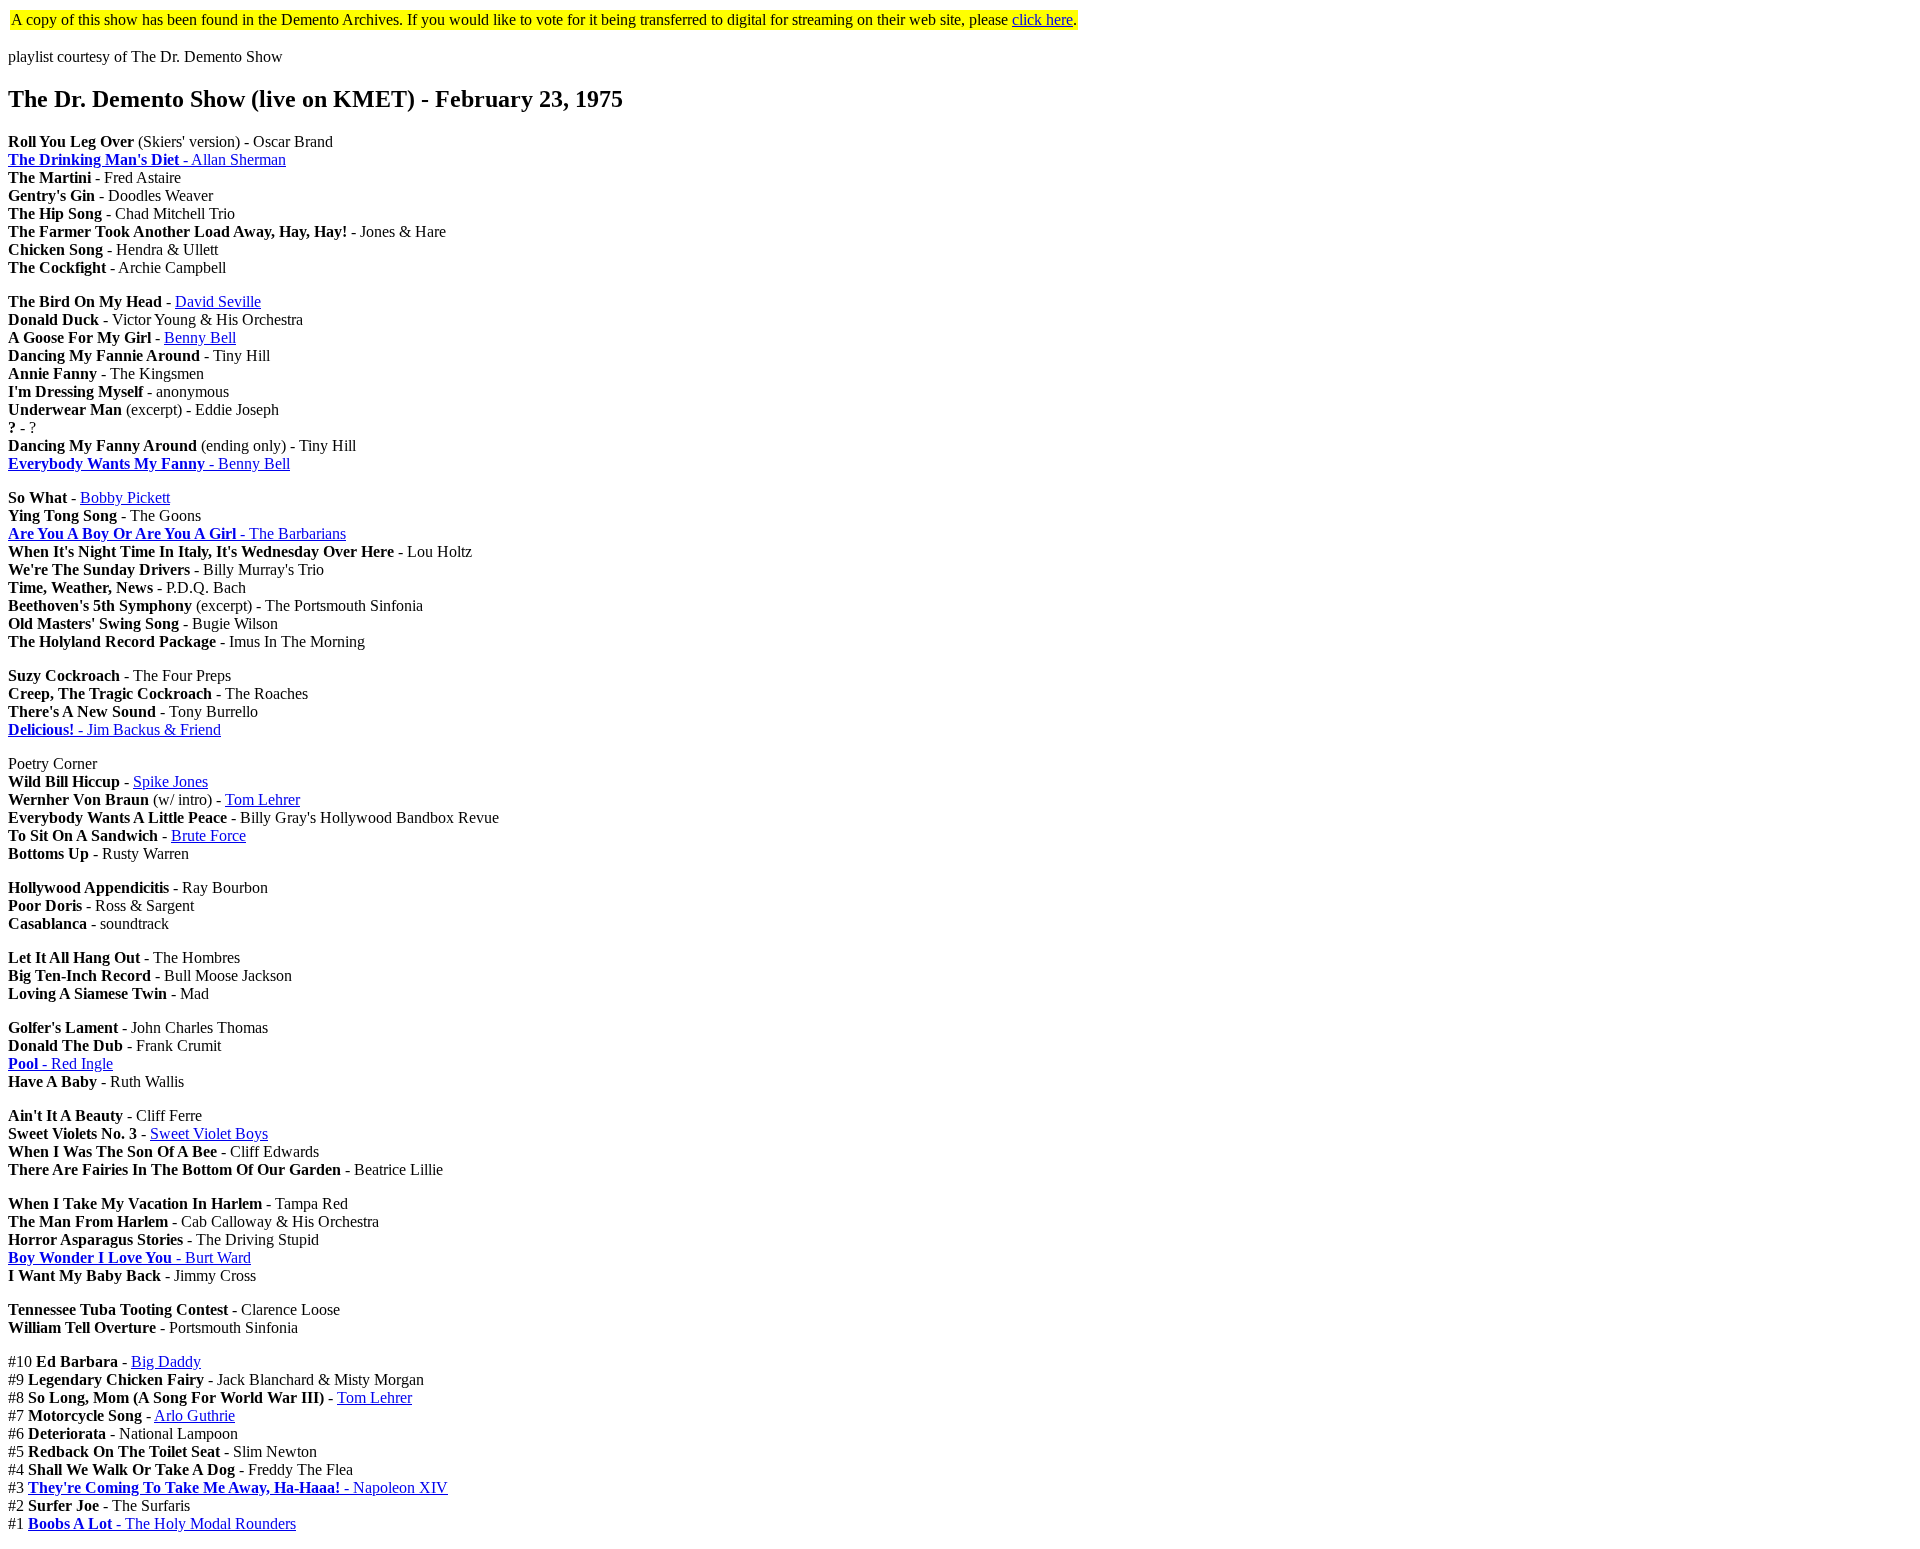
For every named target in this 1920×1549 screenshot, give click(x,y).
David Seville (218, 301)
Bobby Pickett (125, 497)
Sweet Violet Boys (209, 1133)
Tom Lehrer (262, 799)
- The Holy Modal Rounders (162, 1523)
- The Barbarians (177, 533)
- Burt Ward (129, 1257)
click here (1042, 19)
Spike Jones (170, 781)
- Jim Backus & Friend (114, 729)
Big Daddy (166, 1361)
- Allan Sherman (147, 159)
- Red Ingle (60, 1063)
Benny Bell (200, 337)
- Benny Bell (149, 463)
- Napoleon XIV (238, 1487)
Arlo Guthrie (194, 1415)
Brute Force (208, 835)
